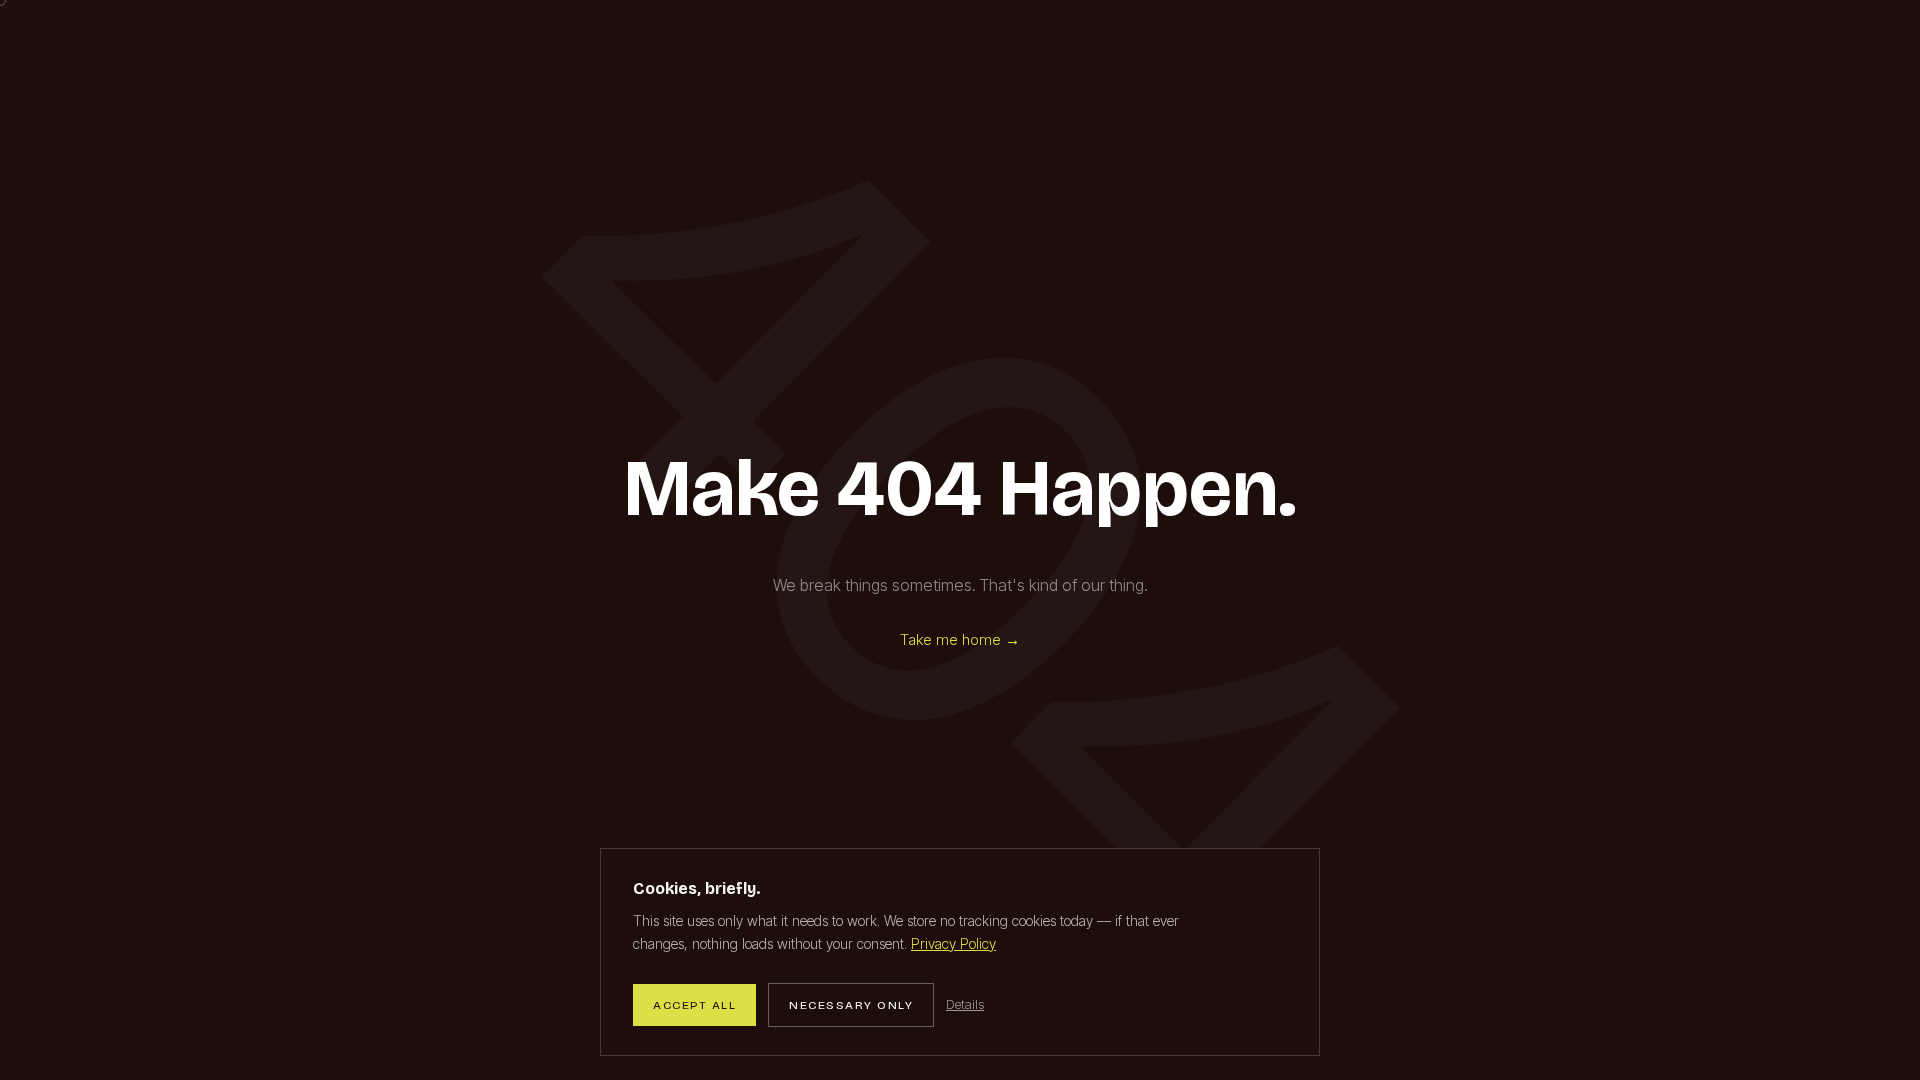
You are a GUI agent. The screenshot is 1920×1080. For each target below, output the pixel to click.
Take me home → (960, 639)
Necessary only (851, 1005)
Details (965, 1004)
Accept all (694, 1005)
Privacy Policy (953, 943)
